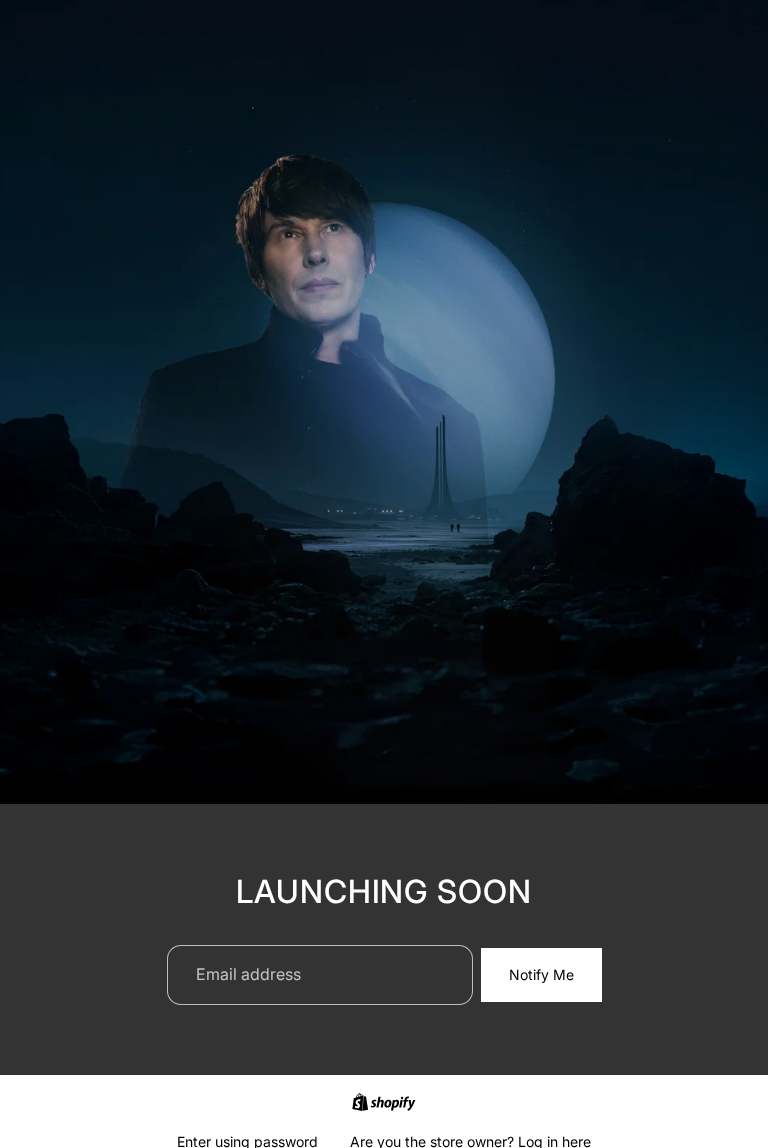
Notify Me (541, 974)
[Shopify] (383, 1102)
